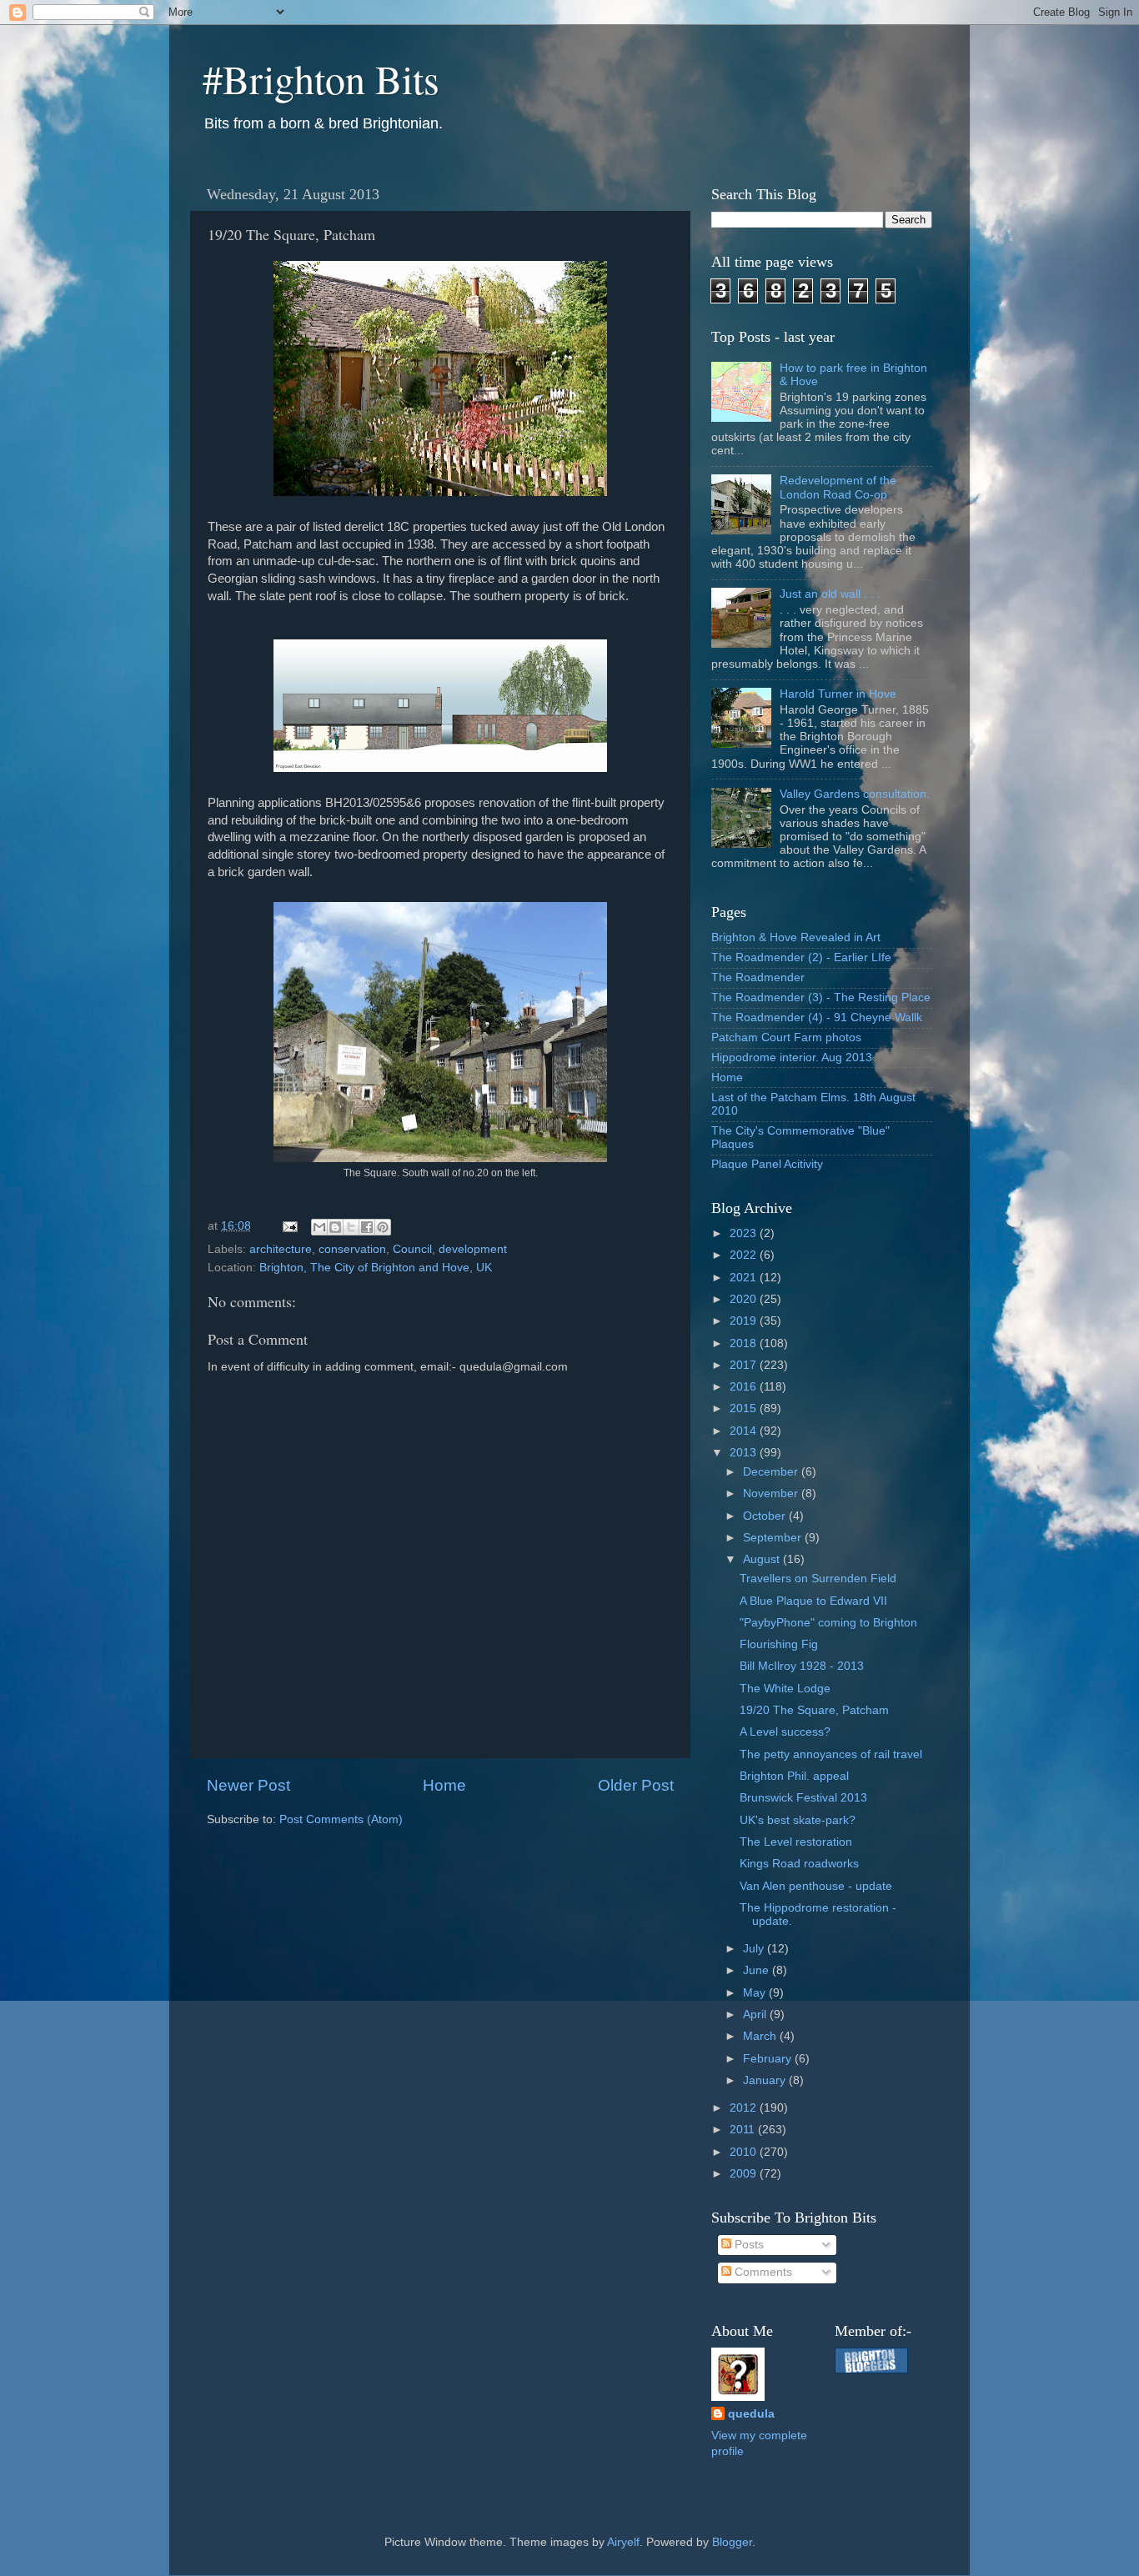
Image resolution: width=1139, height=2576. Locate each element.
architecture (281, 1249)
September (774, 1538)
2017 (745, 1365)
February (769, 2059)
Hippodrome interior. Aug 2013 (792, 1057)
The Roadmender (758, 977)
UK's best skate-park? (798, 1820)
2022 (745, 1255)
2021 (745, 1278)
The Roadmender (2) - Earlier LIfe (801, 957)
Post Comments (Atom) (341, 1819)
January (766, 2080)
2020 (745, 1299)
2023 (745, 1233)
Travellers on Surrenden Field (818, 1579)
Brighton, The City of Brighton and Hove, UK (376, 1268)
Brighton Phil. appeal (794, 1776)
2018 (745, 1343)
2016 (745, 1387)
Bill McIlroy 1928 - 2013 (802, 1666)
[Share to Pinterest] (383, 1227)
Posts (748, 2245)
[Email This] (319, 1227)
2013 (745, 1453)
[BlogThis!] (335, 1227)
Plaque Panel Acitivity (767, 1164)
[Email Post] (289, 1226)
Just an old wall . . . (830, 594)
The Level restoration (796, 1842)
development (473, 1249)
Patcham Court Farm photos (786, 1037)
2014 (745, 1431)
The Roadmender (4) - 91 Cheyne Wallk (817, 1017)
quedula (751, 2414)
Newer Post (248, 1785)
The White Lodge (785, 1689)
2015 (745, 1408)
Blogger (732, 2542)
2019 (745, 1321)
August (763, 1559)
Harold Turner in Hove (838, 694)
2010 (745, 2152)
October (766, 1516)
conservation (352, 1249)
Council (412, 1249)
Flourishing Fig (779, 1644)
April (756, 2015)
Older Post (636, 1785)
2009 (745, 2174)
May (756, 1993)
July (755, 1949)
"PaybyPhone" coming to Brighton (828, 1623)
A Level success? (785, 1732)
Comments (762, 2272)
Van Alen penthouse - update (816, 1886)
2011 (744, 2130)
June (758, 1970)
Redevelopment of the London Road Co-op (838, 487)
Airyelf (623, 2542)
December (772, 1472)
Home (444, 1785)
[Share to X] (351, 1227)
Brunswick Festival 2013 (803, 1798)
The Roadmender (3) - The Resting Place (821, 997)
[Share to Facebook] (367, 1227)
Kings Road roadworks (799, 1864)
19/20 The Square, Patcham (814, 1710)
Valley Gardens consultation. (855, 794)
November (772, 1493)
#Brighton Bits (321, 78)
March (761, 2036)
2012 (745, 2108)
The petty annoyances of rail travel (831, 1754)
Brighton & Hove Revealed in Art (796, 937)
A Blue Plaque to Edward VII (813, 1601)
